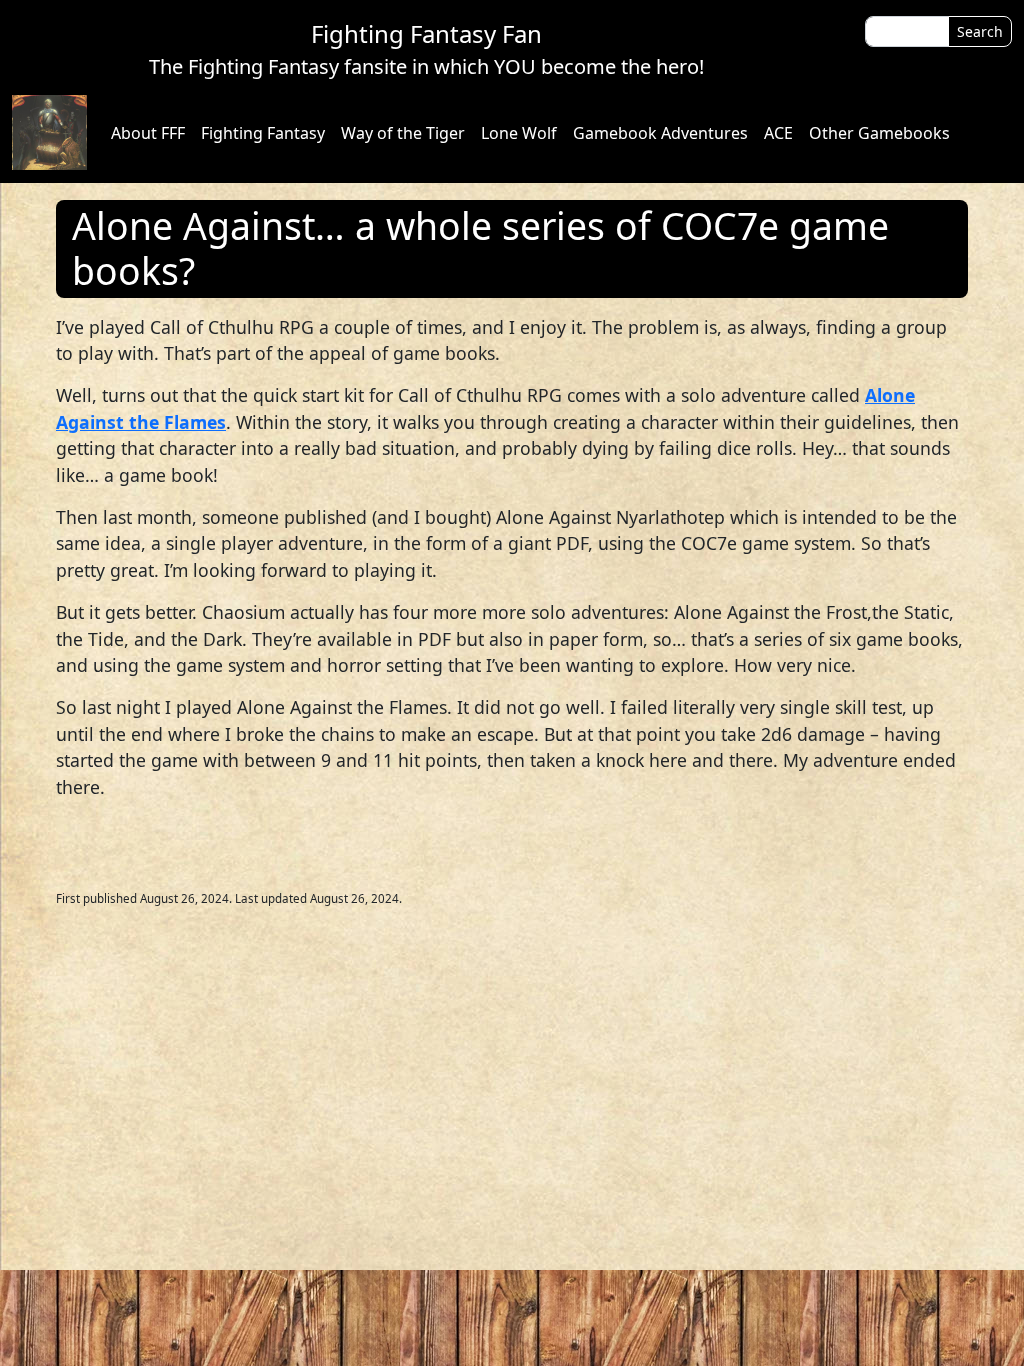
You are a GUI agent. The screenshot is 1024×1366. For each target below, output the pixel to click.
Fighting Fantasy (263, 133)
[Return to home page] (49, 132)
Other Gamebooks (879, 133)
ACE (778, 133)
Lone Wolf (519, 133)
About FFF (148, 133)
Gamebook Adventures (660, 133)
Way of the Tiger (403, 133)
